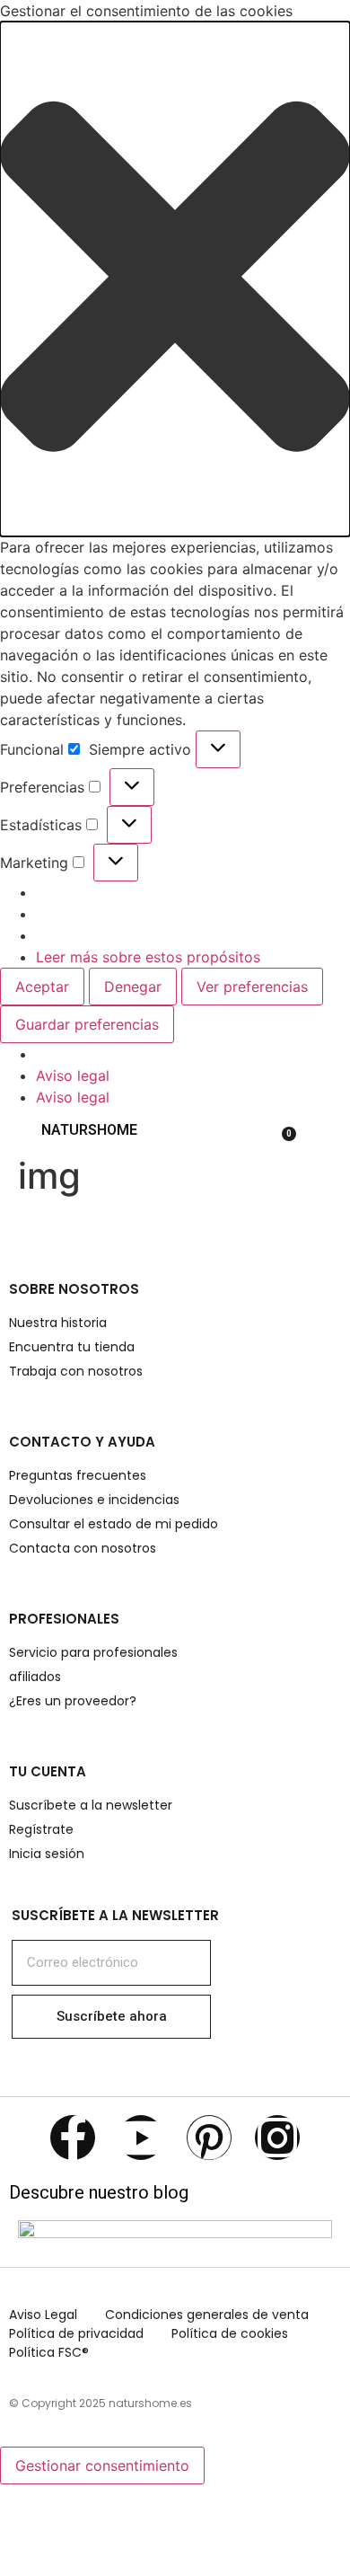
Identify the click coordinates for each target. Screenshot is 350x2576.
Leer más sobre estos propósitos (148, 957)
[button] (175, 279)
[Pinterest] (209, 2138)
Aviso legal (73, 1076)
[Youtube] (141, 2138)
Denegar (133, 987)
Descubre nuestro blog (99, 2192)
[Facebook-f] (73, 2138)
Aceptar (42, 987)
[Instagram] (277, 2138)
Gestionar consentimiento (102, 2465)
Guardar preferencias (87, 1024)
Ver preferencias (252, 987)
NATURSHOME (89, 1130)
